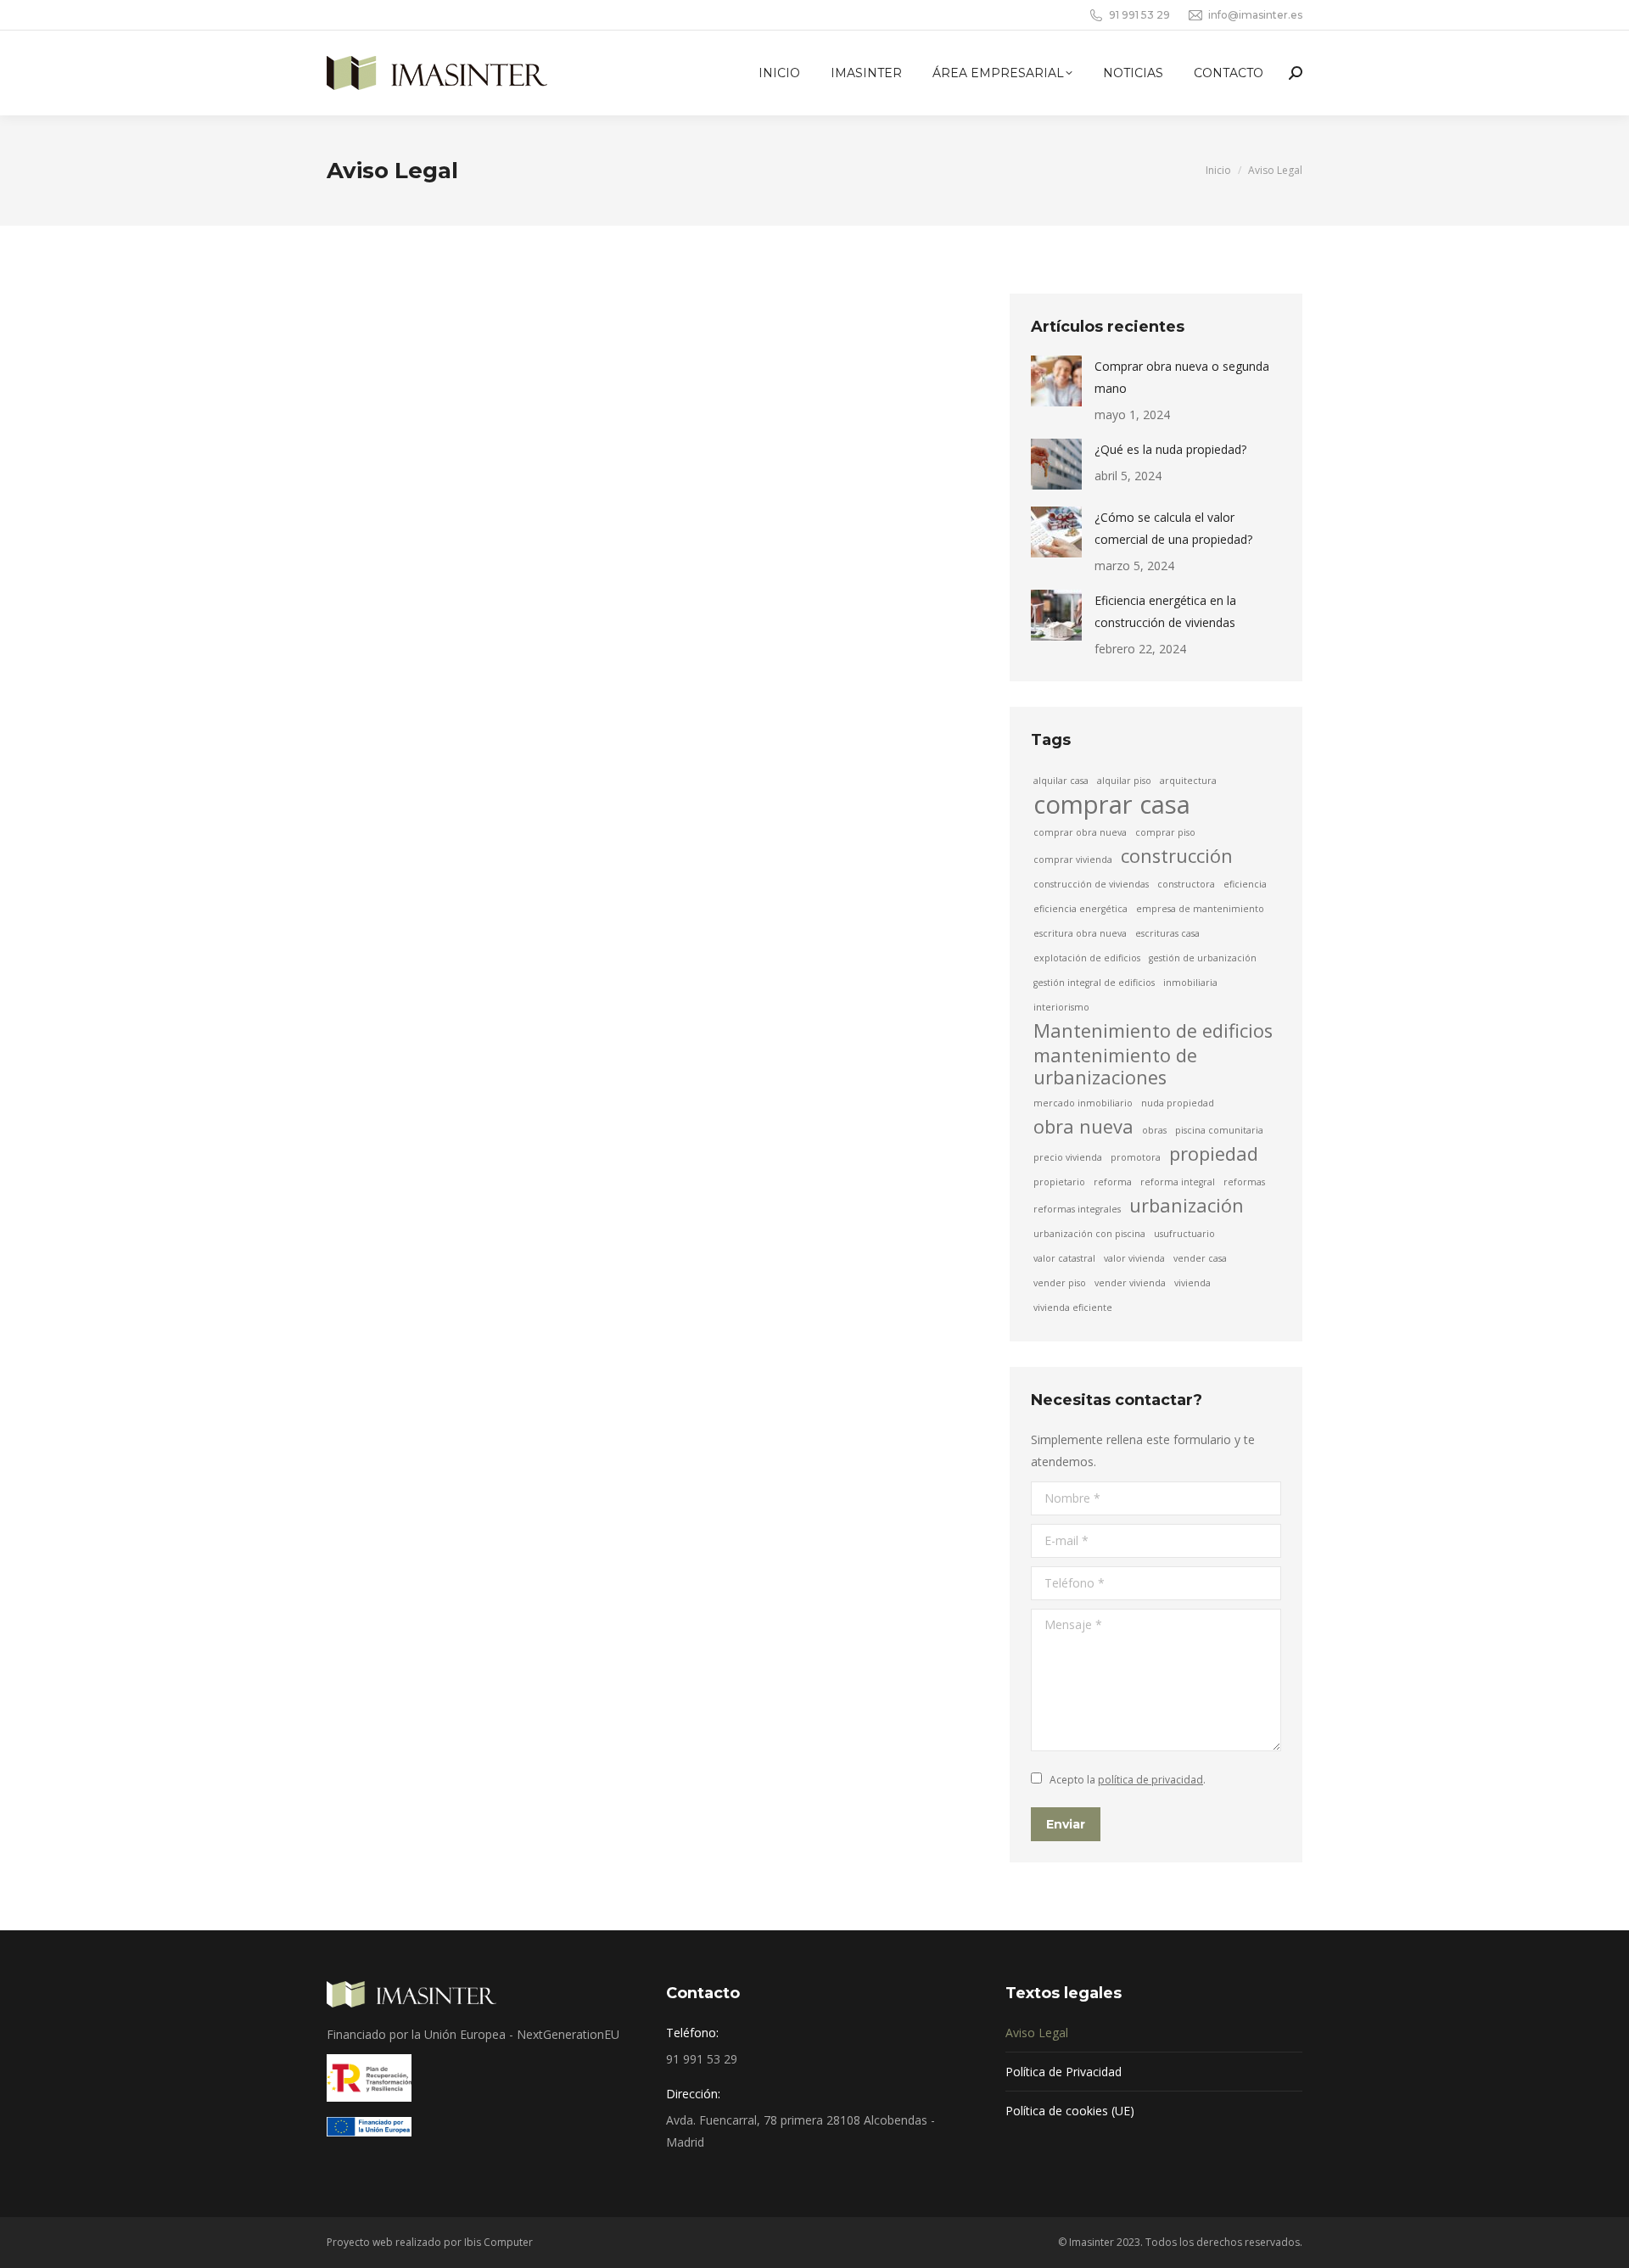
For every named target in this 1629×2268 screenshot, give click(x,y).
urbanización (1187, 1206)
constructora (1186, 884)
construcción (1177, 856)
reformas (1244, 1182)
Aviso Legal (1037, 2033)
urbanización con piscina (1089, 1234)
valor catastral (1064, 1258)
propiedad (1214, 1154)
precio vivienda (1068, 1157)
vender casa (1200, 1258)
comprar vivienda (1073, 860)
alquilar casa (1061, 781)
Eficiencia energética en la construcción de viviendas (1165, 611)
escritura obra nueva (1080, 933)
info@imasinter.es (1255, 15)
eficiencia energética (1080, 909)
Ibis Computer (498, 2242)
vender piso (1060, 1283)
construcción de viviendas (1091, 884)
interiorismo (1061, 1007)
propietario (1059, 1182)
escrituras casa (1167, 933)
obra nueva (1083, 1127)
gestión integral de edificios (1094, 983)
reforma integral (1178, 1182)
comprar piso (1165, 832)
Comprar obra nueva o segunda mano (1182, 377)
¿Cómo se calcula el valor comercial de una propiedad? (1173, 528)
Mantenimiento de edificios (1153, 1031)
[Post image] (1056, 381)
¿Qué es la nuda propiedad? (1170, 449)
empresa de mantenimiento (1200, 909)
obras (1154, 1130)
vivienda (1192, 1283)
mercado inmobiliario (1083, 1103)
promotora (1136, 1157)
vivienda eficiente (1073, 1308)
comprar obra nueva (1080, 832)
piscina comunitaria (1219, 1130)
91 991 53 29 (1139, 15)
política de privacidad (1150, 1780)
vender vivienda (1130, 1283)
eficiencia (1245, 884)
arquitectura (1188, 781)
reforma (1113, 1182)
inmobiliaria (1190, 983)
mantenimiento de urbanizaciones (1115, 1067)
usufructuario (1184, 1234)
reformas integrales (1077, 1209)
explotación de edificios (1087, 958)
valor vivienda (1134, 1258)
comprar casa (1112, 804)
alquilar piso (1124, 781)
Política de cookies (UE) (1070, 2111)
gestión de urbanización (1203, 958)
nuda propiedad (1178, 1103)
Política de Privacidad (1064, 2072)
